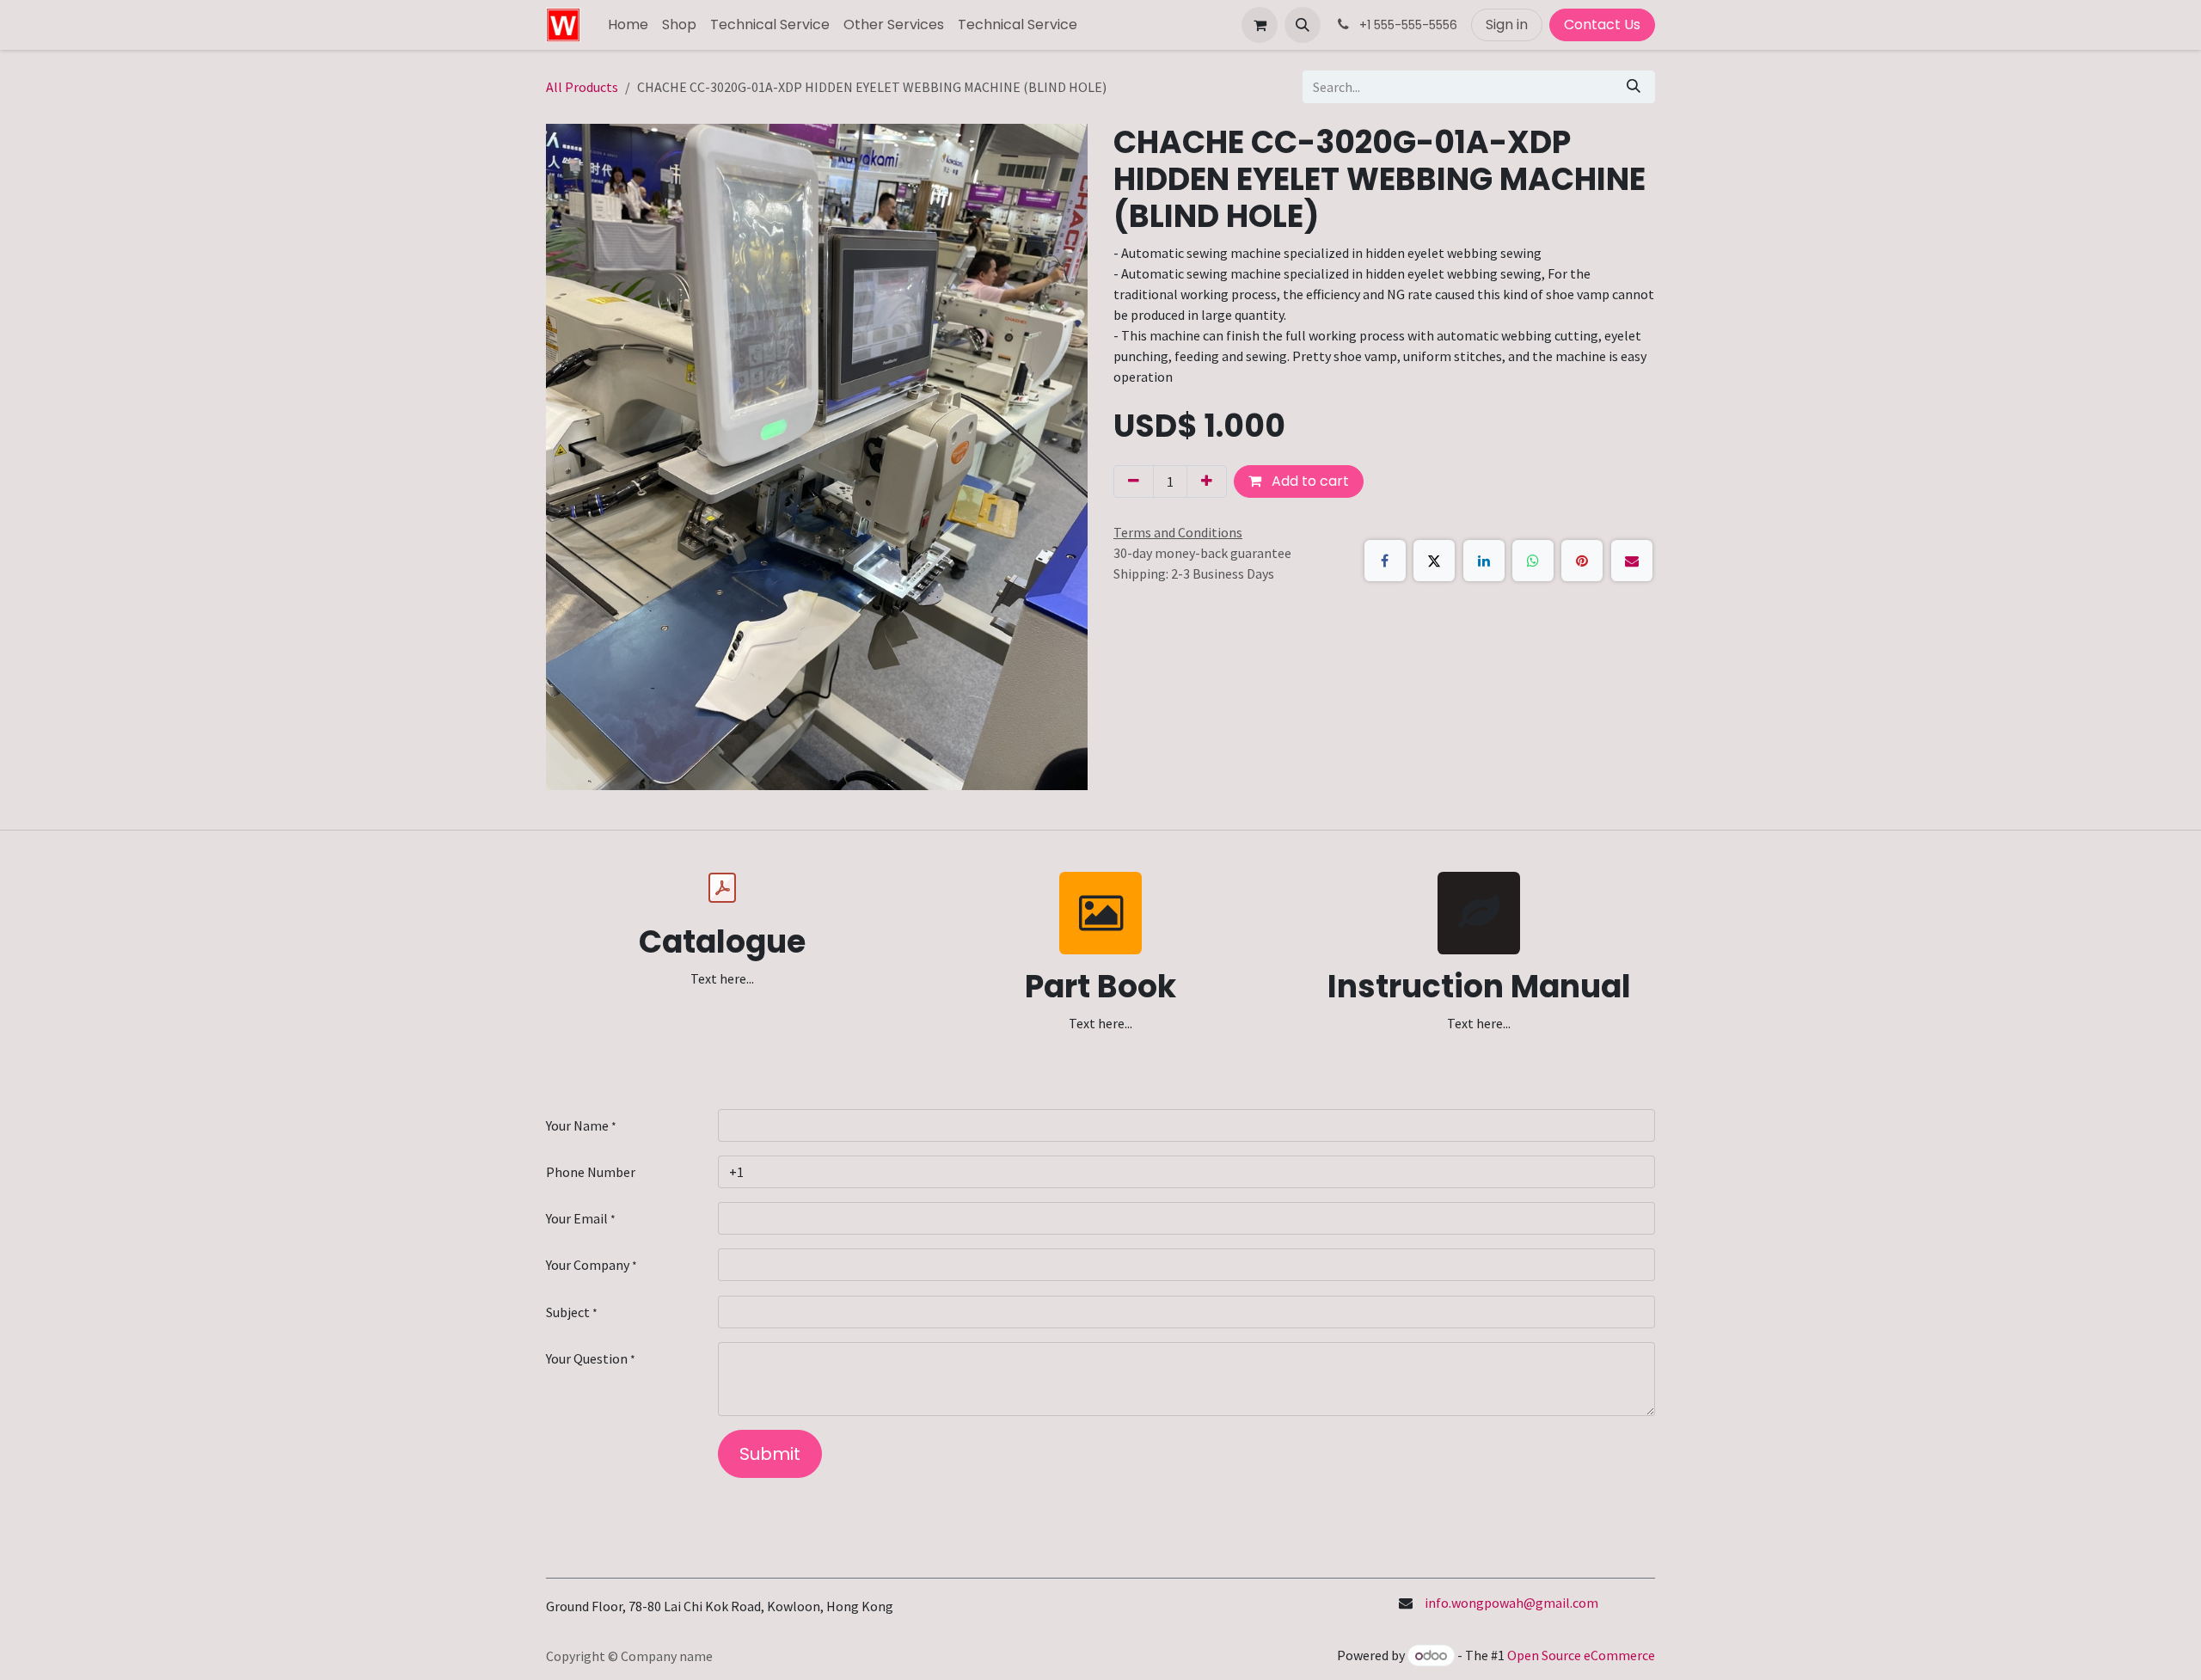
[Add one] (1207, 481)
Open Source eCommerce (1581, 1655)
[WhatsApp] (1533, 561)
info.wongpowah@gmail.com (1511, 1603)
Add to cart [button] (1309, 481)
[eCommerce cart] (1260, 25)
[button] (1303, 25)
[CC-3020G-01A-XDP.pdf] (722, 888)
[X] (1434, 561)
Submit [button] (770, 1454)
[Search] (1634, 87)
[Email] (1632, 561)
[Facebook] (1385, 561)
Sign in (1507, 25)
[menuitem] (628, 25)
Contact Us (1602, 25)
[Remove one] (1134, 481)
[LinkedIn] (1484, 561)
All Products (582, 87)
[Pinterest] (1582, 561)
